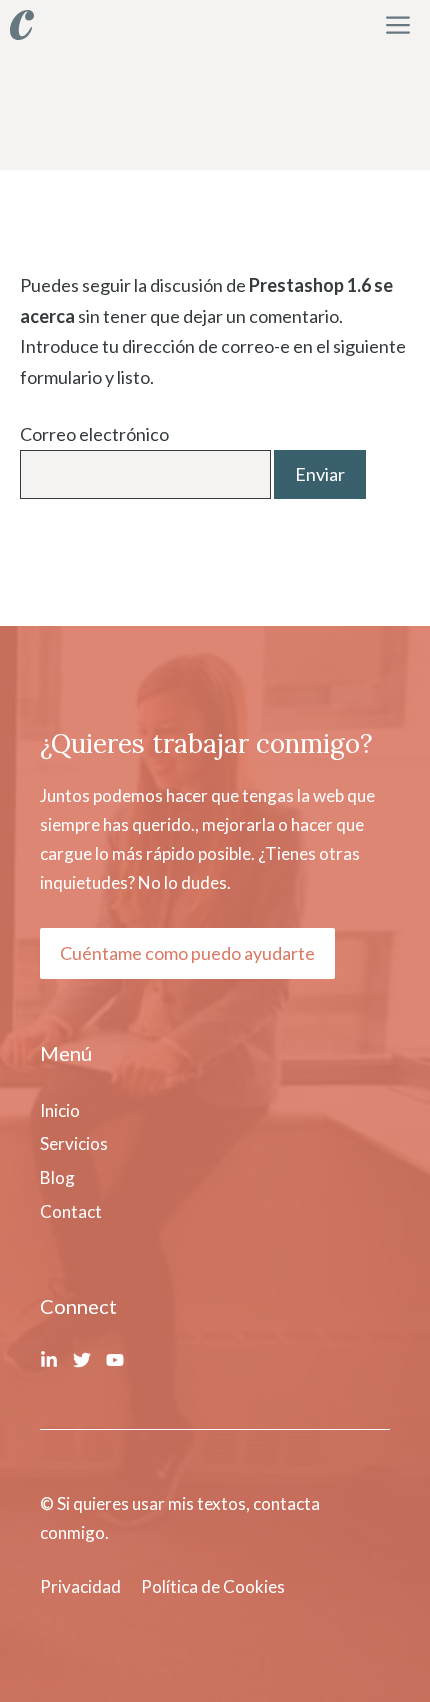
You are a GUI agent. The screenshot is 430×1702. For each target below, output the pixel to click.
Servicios (74, 1143)
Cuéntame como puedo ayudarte (187, 953)
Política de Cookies (213, 1586)
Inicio (60, 1110)
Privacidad (80, 1586)
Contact (71, 1211)
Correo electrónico (94, 434)
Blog (57, 1177)
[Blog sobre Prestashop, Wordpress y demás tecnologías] (22, 25)
